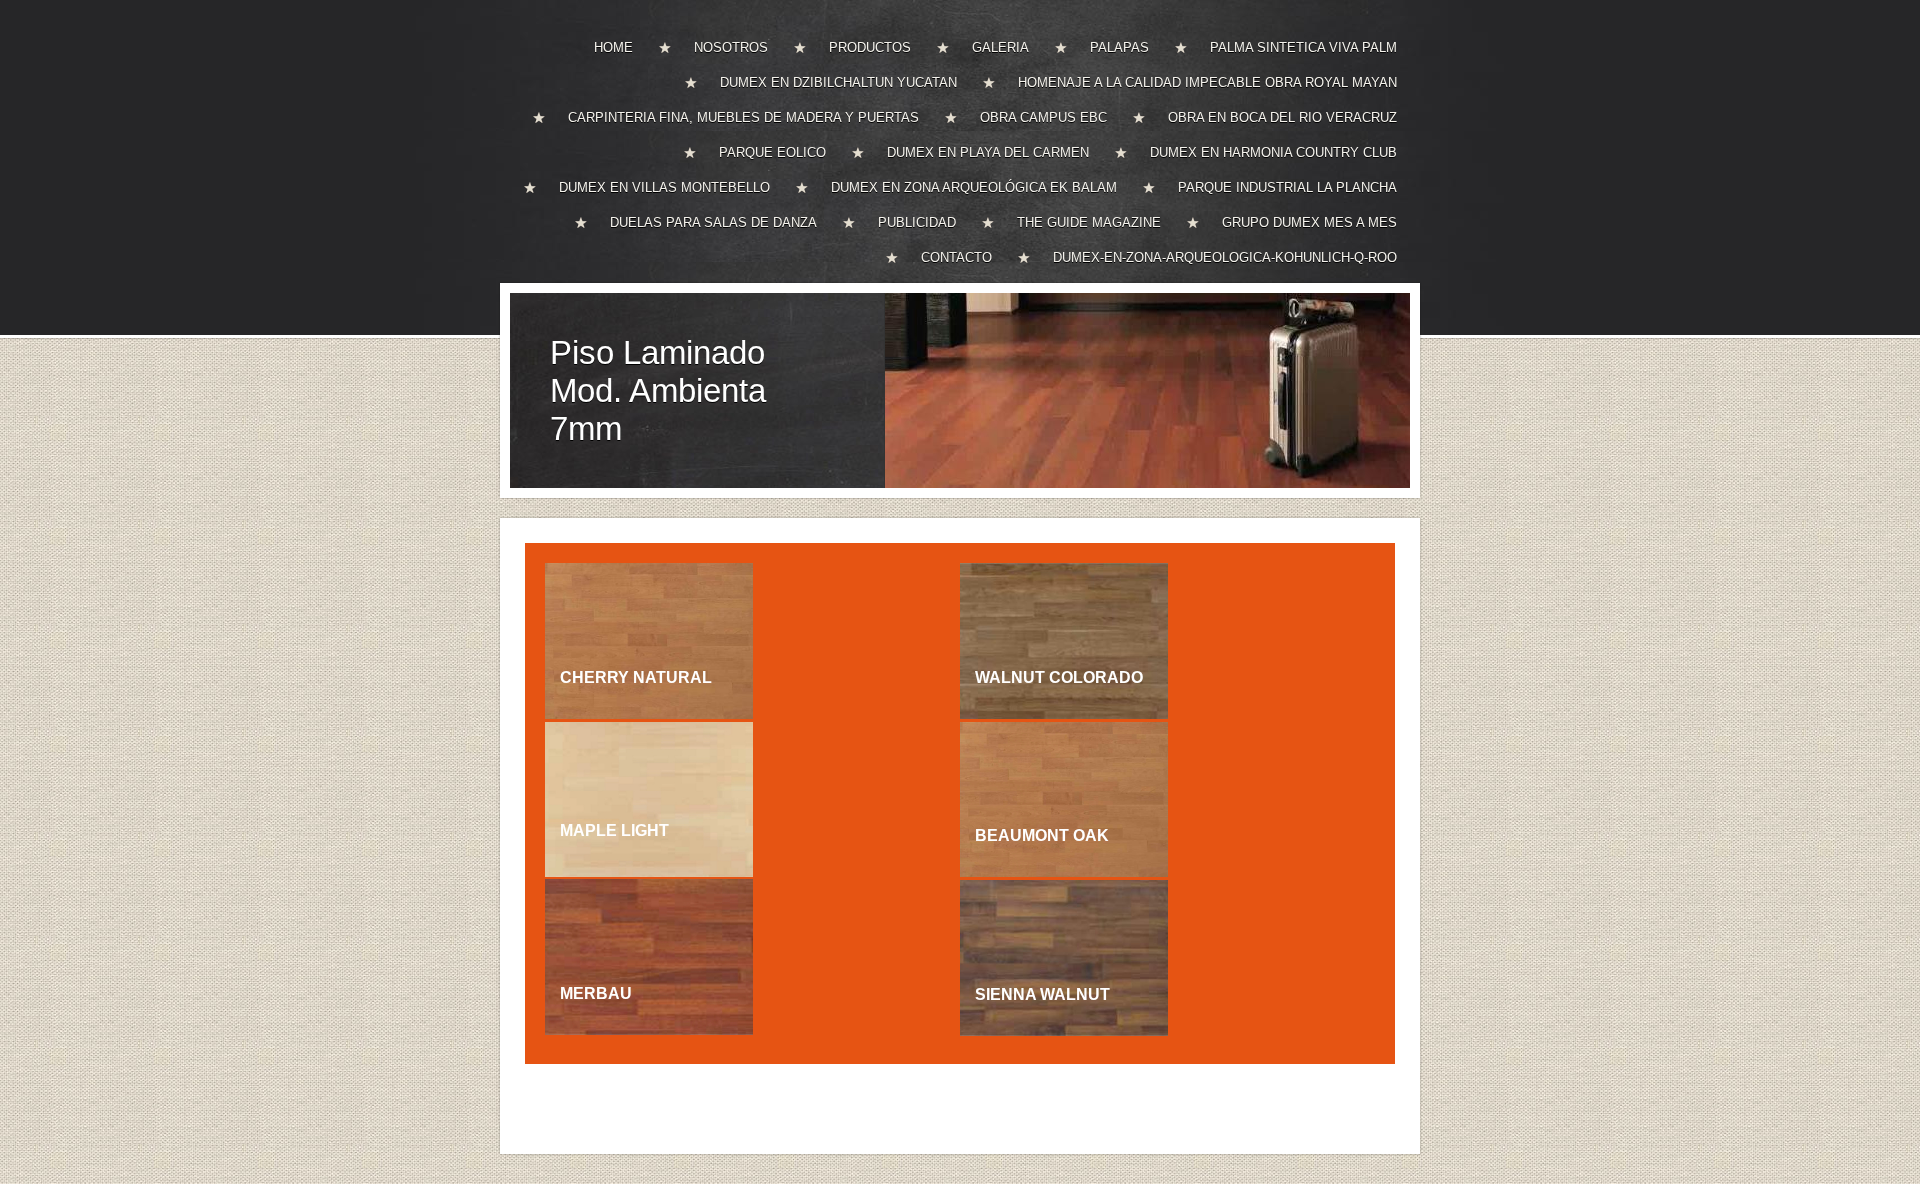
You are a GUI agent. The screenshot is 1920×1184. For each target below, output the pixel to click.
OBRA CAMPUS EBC (1043, 117)
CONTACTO (956, 257)
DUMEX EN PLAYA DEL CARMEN (988, 152)
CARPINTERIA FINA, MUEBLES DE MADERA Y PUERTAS (743, 117)
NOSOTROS (731, 47)
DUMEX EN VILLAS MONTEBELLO (664, 187)
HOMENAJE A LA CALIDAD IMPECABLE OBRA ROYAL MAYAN (1207, 82)
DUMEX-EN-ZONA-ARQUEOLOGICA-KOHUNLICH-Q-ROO (1225, 257)
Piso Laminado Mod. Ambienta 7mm (658, 390)
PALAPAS (1119, 47)
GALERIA (1000, 47)
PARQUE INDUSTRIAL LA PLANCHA (1287, 187)
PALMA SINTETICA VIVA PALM (1303, 47)
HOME (613, 47)
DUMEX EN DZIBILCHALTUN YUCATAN (838, 82)
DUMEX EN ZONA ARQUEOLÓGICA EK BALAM (974, 187)
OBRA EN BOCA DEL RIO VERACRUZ (1282, 117)
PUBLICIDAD (917, 222)
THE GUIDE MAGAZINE (1089, 222)
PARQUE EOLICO (772, 152)
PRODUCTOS (870, 47)
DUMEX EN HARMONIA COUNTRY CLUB (1273, 152)
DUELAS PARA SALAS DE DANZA (713, 222)
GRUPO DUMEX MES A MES (1309, 222)
